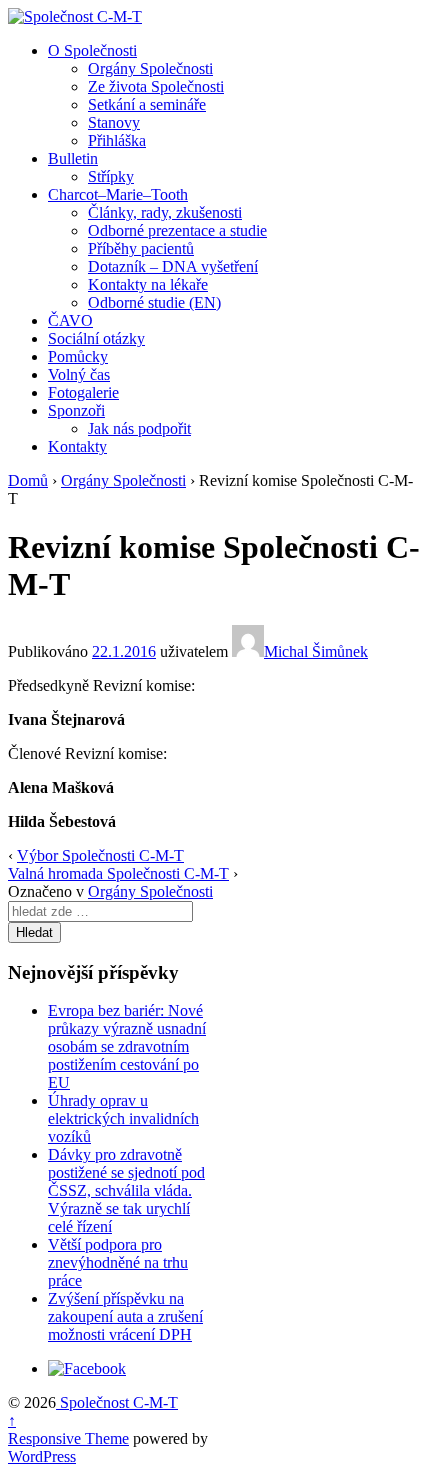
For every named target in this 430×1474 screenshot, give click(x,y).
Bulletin (73, 158)
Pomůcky (78, 356)
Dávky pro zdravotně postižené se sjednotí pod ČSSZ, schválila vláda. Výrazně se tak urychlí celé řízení (126, 1190)
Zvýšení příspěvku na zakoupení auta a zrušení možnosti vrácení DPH (125, 1316)
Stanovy (114, 122)
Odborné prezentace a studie (177, 230)
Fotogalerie (83, 392)
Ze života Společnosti (156, 86)
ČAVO (70, 320)
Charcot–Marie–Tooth (118, 194)
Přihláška (117, 140)
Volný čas (79, 374)
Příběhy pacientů (141, 248)
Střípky (111, 176)
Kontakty (77, 446)
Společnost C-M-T (117, 1402)
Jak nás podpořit (139, 428)
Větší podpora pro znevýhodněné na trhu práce (118, 1262)
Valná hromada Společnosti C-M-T (118, 873)
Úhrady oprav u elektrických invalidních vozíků (123, 1118)
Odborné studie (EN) (154, 302)
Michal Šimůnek (316, 651)
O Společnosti (92, 50)
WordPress (42, 1456)
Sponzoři (76, 410)
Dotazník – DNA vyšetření (173, 266)
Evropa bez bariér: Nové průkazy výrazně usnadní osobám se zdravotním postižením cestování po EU (127, 1046)
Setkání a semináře (147, 104)
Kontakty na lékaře (148, 284)
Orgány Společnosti (150, 68)
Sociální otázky (96, 338)
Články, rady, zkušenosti (165, 212)
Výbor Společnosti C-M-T (100, 855)
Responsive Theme (68, 1438)
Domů (28, 480)
